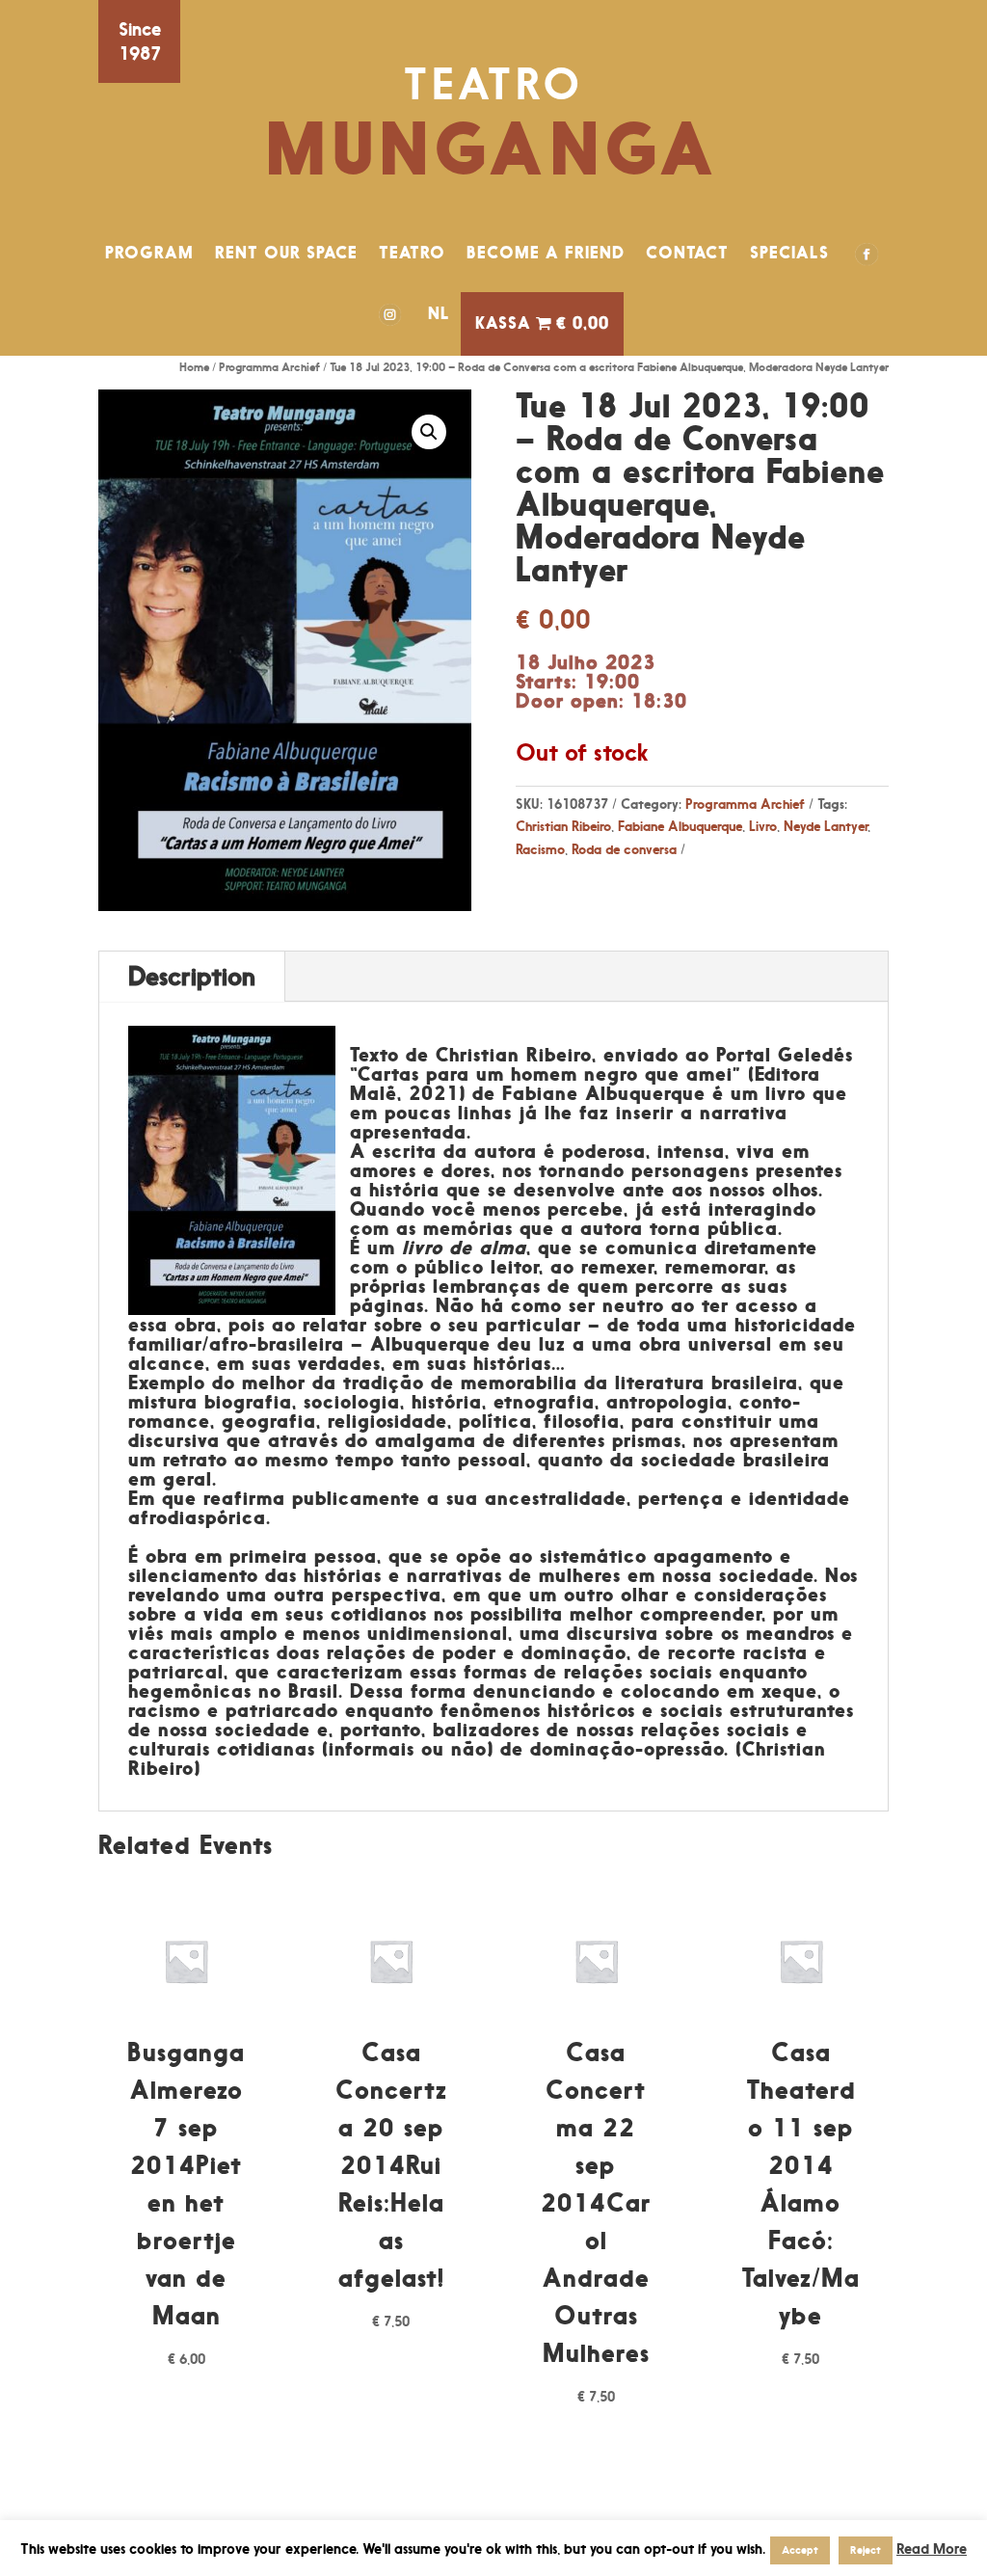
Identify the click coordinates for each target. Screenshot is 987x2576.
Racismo (540, 849)
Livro (763, 826)
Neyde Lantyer (826, 826)
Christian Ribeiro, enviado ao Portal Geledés (644, 1055)
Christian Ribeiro (563, 826)
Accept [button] (800, 2550)
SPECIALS (789, 253)
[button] (429, 432)
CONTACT (687, 253)
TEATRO (412, 253)
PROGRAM (149, 253)
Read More (932, 2549)
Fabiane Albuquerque (680, 826)
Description (192, 976)
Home (194, 367)
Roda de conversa (624, 849)
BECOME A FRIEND (546, 253)
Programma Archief (269, 367)
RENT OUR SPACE (286, 253)
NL (439, 313)
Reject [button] (866, 2550)
